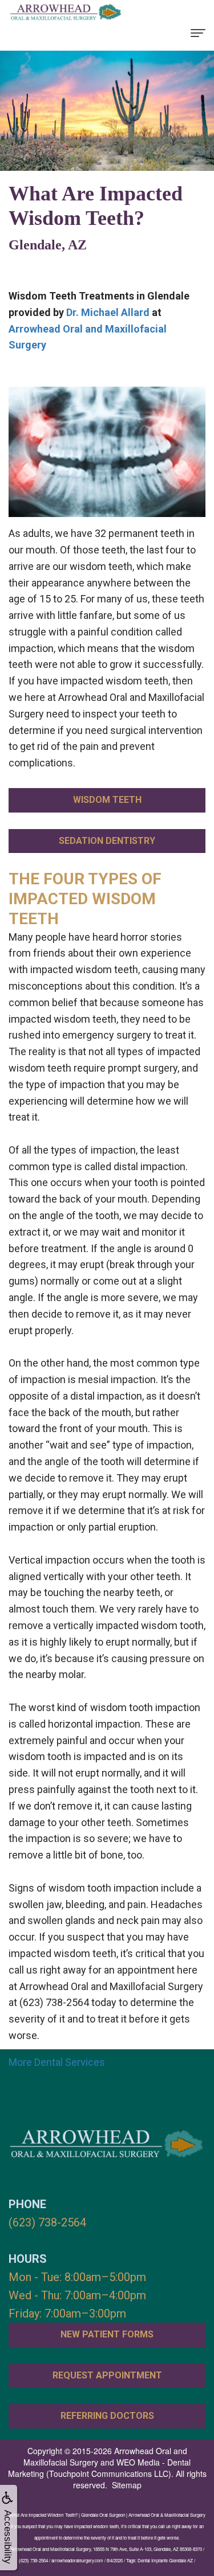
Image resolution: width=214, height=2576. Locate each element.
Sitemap (127, 2485)
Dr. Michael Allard (108, 312)
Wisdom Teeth (107, 800)
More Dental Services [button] (57, 2062)
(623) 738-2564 (47, 2222)
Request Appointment (107, 2375)
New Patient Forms (107, 2334)
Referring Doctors (107, 2416)
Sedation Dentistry (107, 841)
